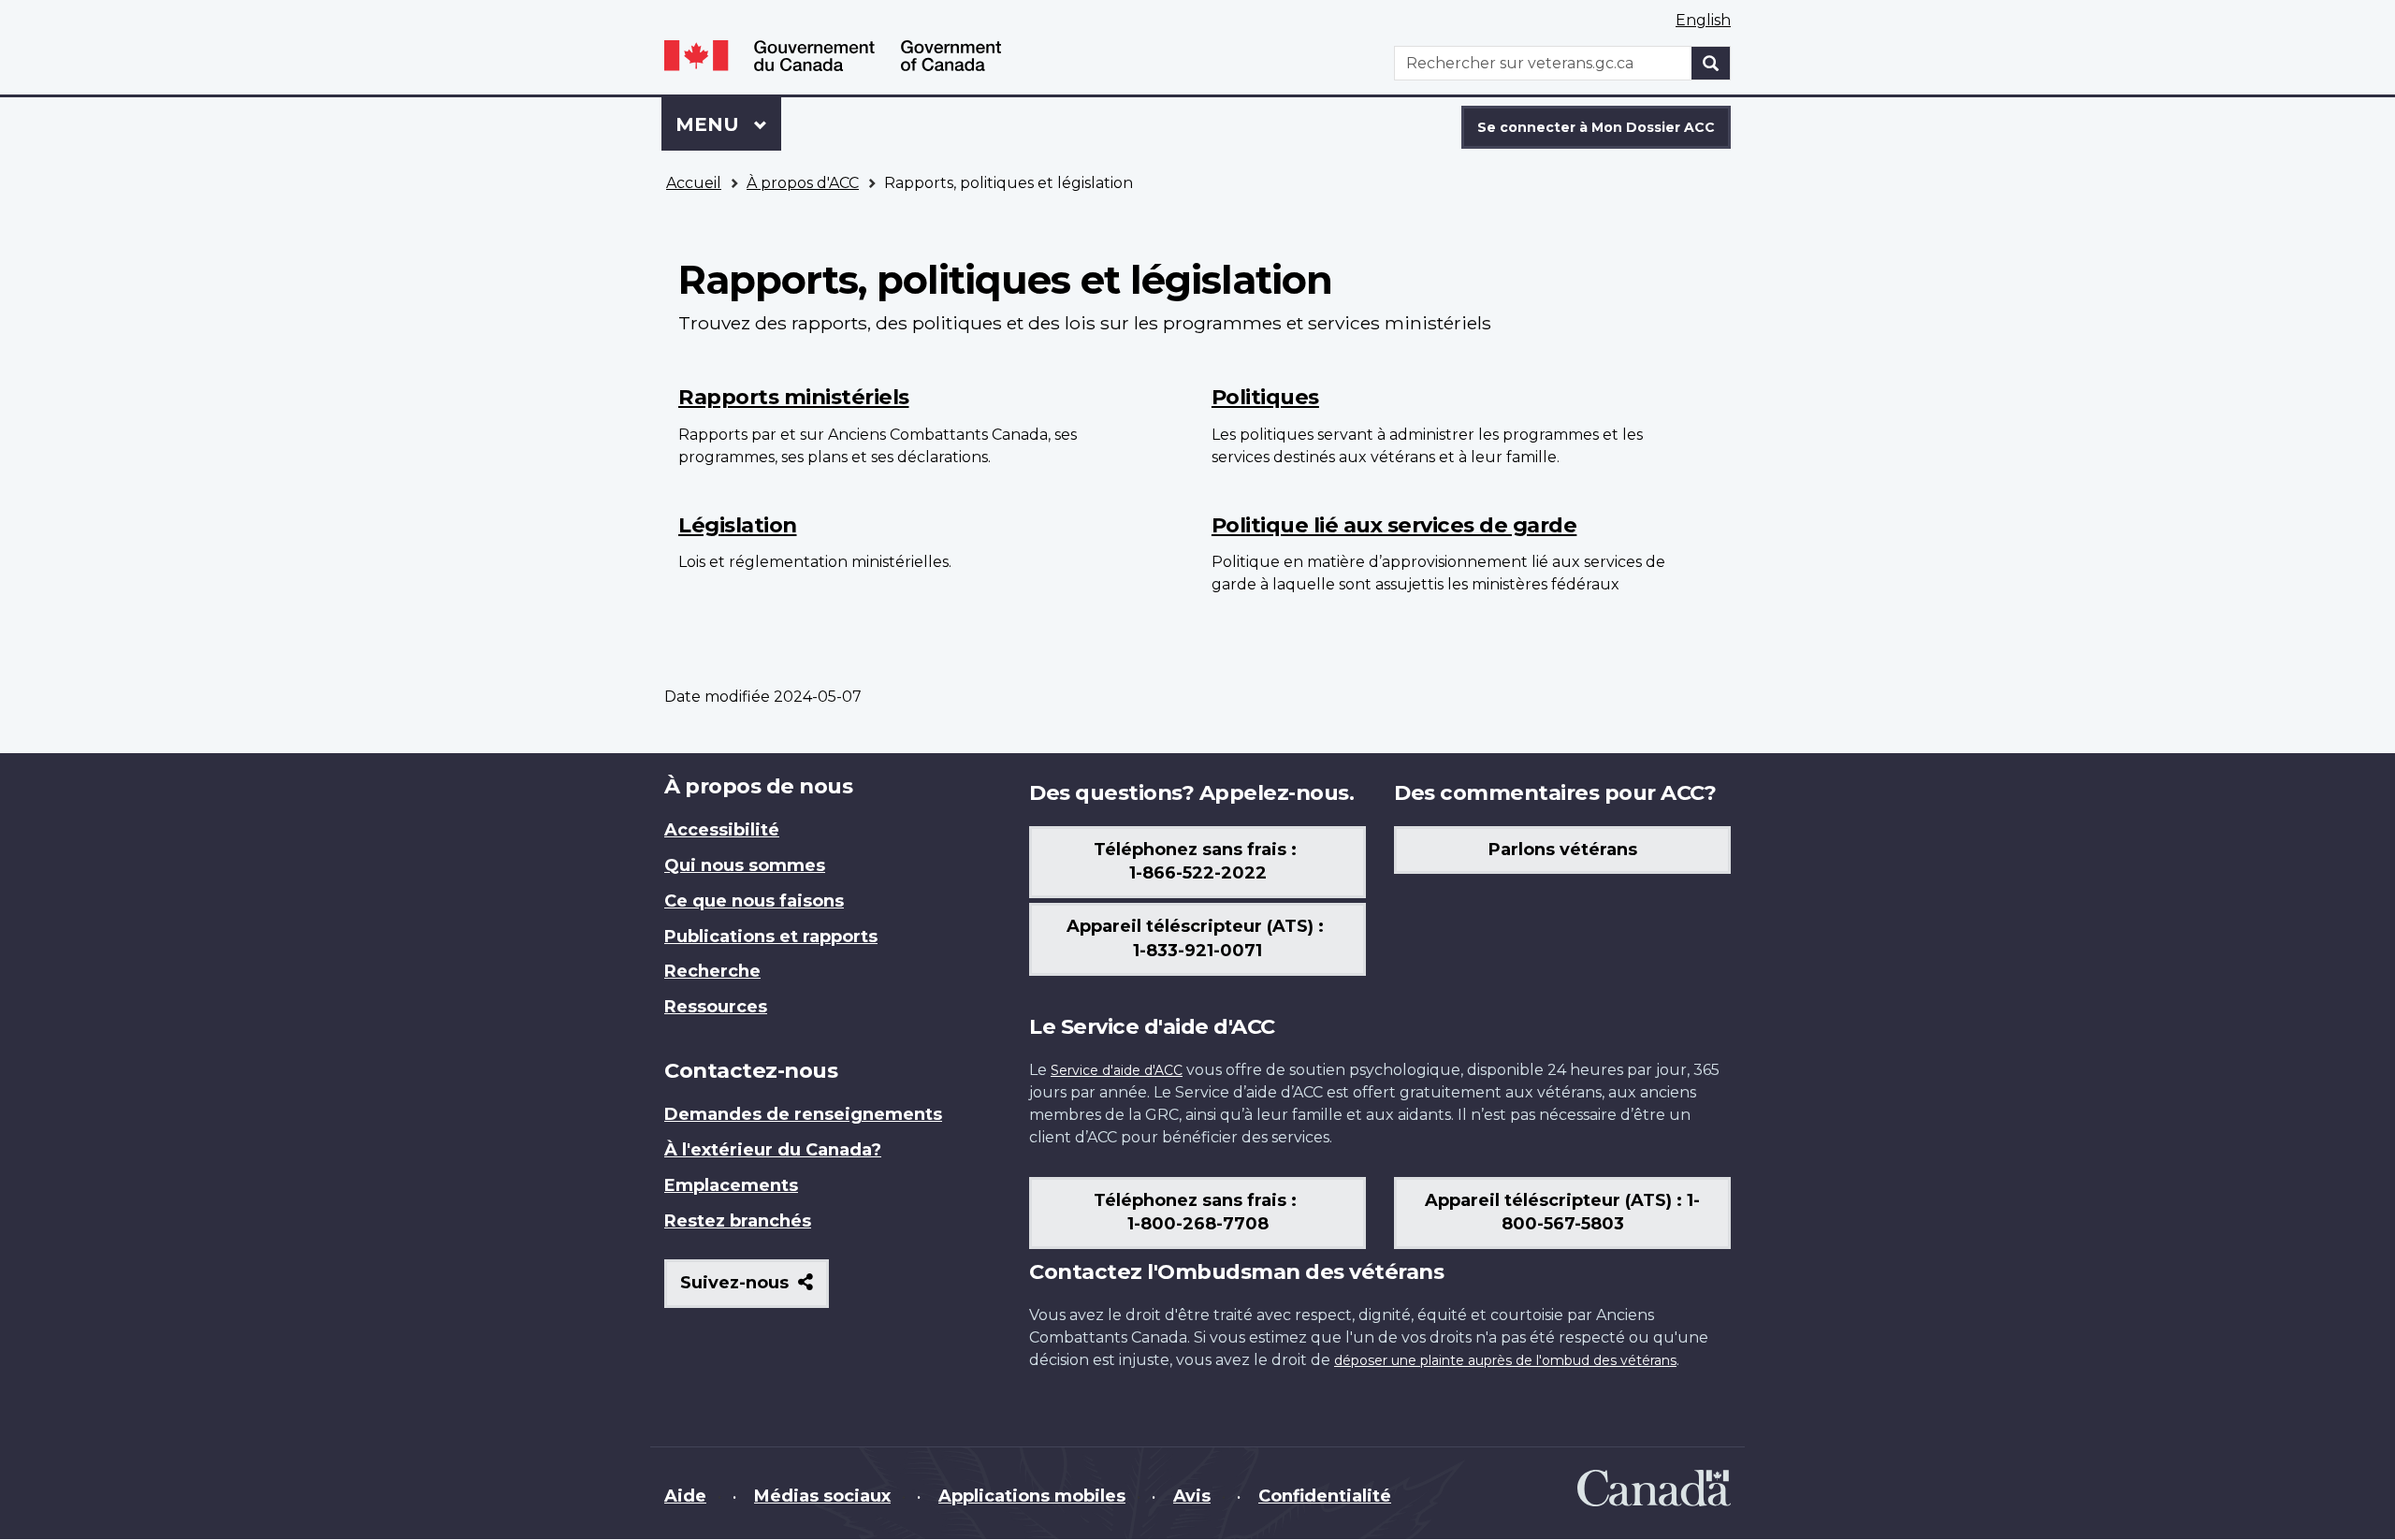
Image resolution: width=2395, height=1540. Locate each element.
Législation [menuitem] (738, 525)
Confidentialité (1325, 1496)
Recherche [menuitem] (712, 971)
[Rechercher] (1711, 63)
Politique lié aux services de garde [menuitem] (1394, 525)
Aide (685, 1496)
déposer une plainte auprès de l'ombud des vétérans (1505, 1360)
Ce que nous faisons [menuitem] (754, 901)
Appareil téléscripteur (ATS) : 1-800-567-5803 (1562, 1213)
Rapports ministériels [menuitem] (794, 397)
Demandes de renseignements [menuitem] (803, 1114)
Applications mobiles (1032, 1496)
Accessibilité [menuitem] (722, 830)
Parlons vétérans (1563, 850)
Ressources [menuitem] (716, 1007)
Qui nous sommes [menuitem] (745, 865)
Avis (1192, 1496)
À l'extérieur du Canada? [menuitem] (773, 1150)
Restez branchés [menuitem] (738, 1221)
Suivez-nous (755, 1290)
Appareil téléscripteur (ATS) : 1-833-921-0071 (1197, 938)
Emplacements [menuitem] (731, 1185)
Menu (728, 124)
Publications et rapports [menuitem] (771, 937)
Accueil (694, 183)
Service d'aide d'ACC (1117, 1070)
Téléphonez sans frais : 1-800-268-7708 (1197, 1213)
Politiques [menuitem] (1265, 397)
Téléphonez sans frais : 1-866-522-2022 (1197, 862)
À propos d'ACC (803, 183)
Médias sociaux (822, 1496)
